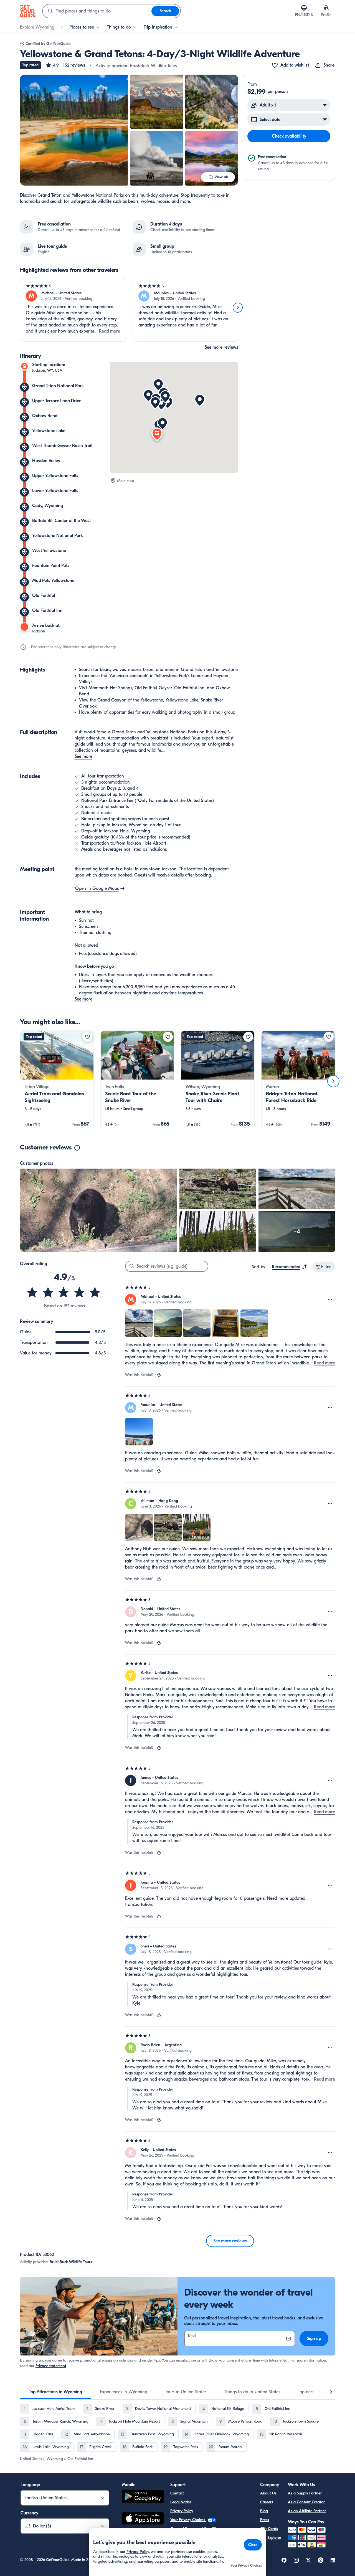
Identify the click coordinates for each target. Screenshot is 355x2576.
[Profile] (326, 8)
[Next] (238, 308)
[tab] (55, 2392)
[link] (57, 1081)
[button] (65, 65)
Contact (177, 2493)
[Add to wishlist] (87, 1037)
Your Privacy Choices (188, 2520)
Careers (267, 2502)
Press (265, 2520)
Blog (264, 2511)
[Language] (304, 8)
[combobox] (97, 11)
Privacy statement (51, 2366)
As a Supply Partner (305, 2493)
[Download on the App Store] (143, 2519)
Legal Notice (181, 2502)
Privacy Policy (182, 2511)
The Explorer (271, 2538)
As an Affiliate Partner (307, 2511)
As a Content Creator (306, 2502)
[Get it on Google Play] (143, 2497)
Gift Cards (269, 2529)
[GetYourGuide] (28, 11)
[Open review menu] (330, 1300)
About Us (268, 2493)
